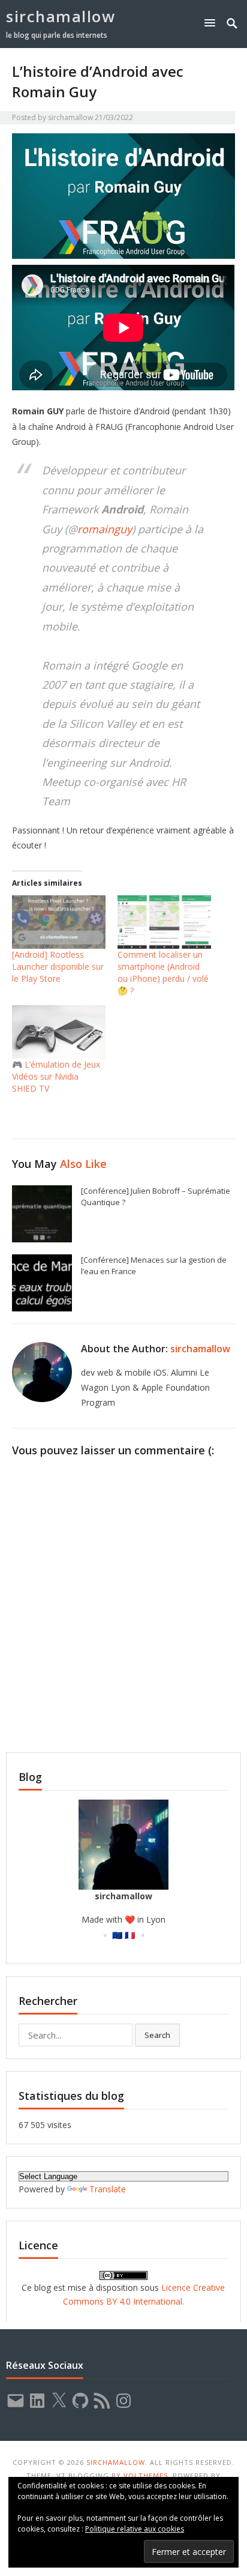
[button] (212, 23)
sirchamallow (61, 16)
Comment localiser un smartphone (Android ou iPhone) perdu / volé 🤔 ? (163, 972)
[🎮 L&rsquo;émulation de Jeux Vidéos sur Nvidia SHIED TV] (59, 1032)
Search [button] (157, 2035)
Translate (108, 2189)
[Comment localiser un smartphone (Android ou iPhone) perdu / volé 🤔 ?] (164, 922)
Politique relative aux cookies (135, 2529)
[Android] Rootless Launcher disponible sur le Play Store (58, 966)
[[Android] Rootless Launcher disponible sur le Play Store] (59, 922)
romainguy (105, 529)
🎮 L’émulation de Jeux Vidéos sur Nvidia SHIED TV (56, 1076)
